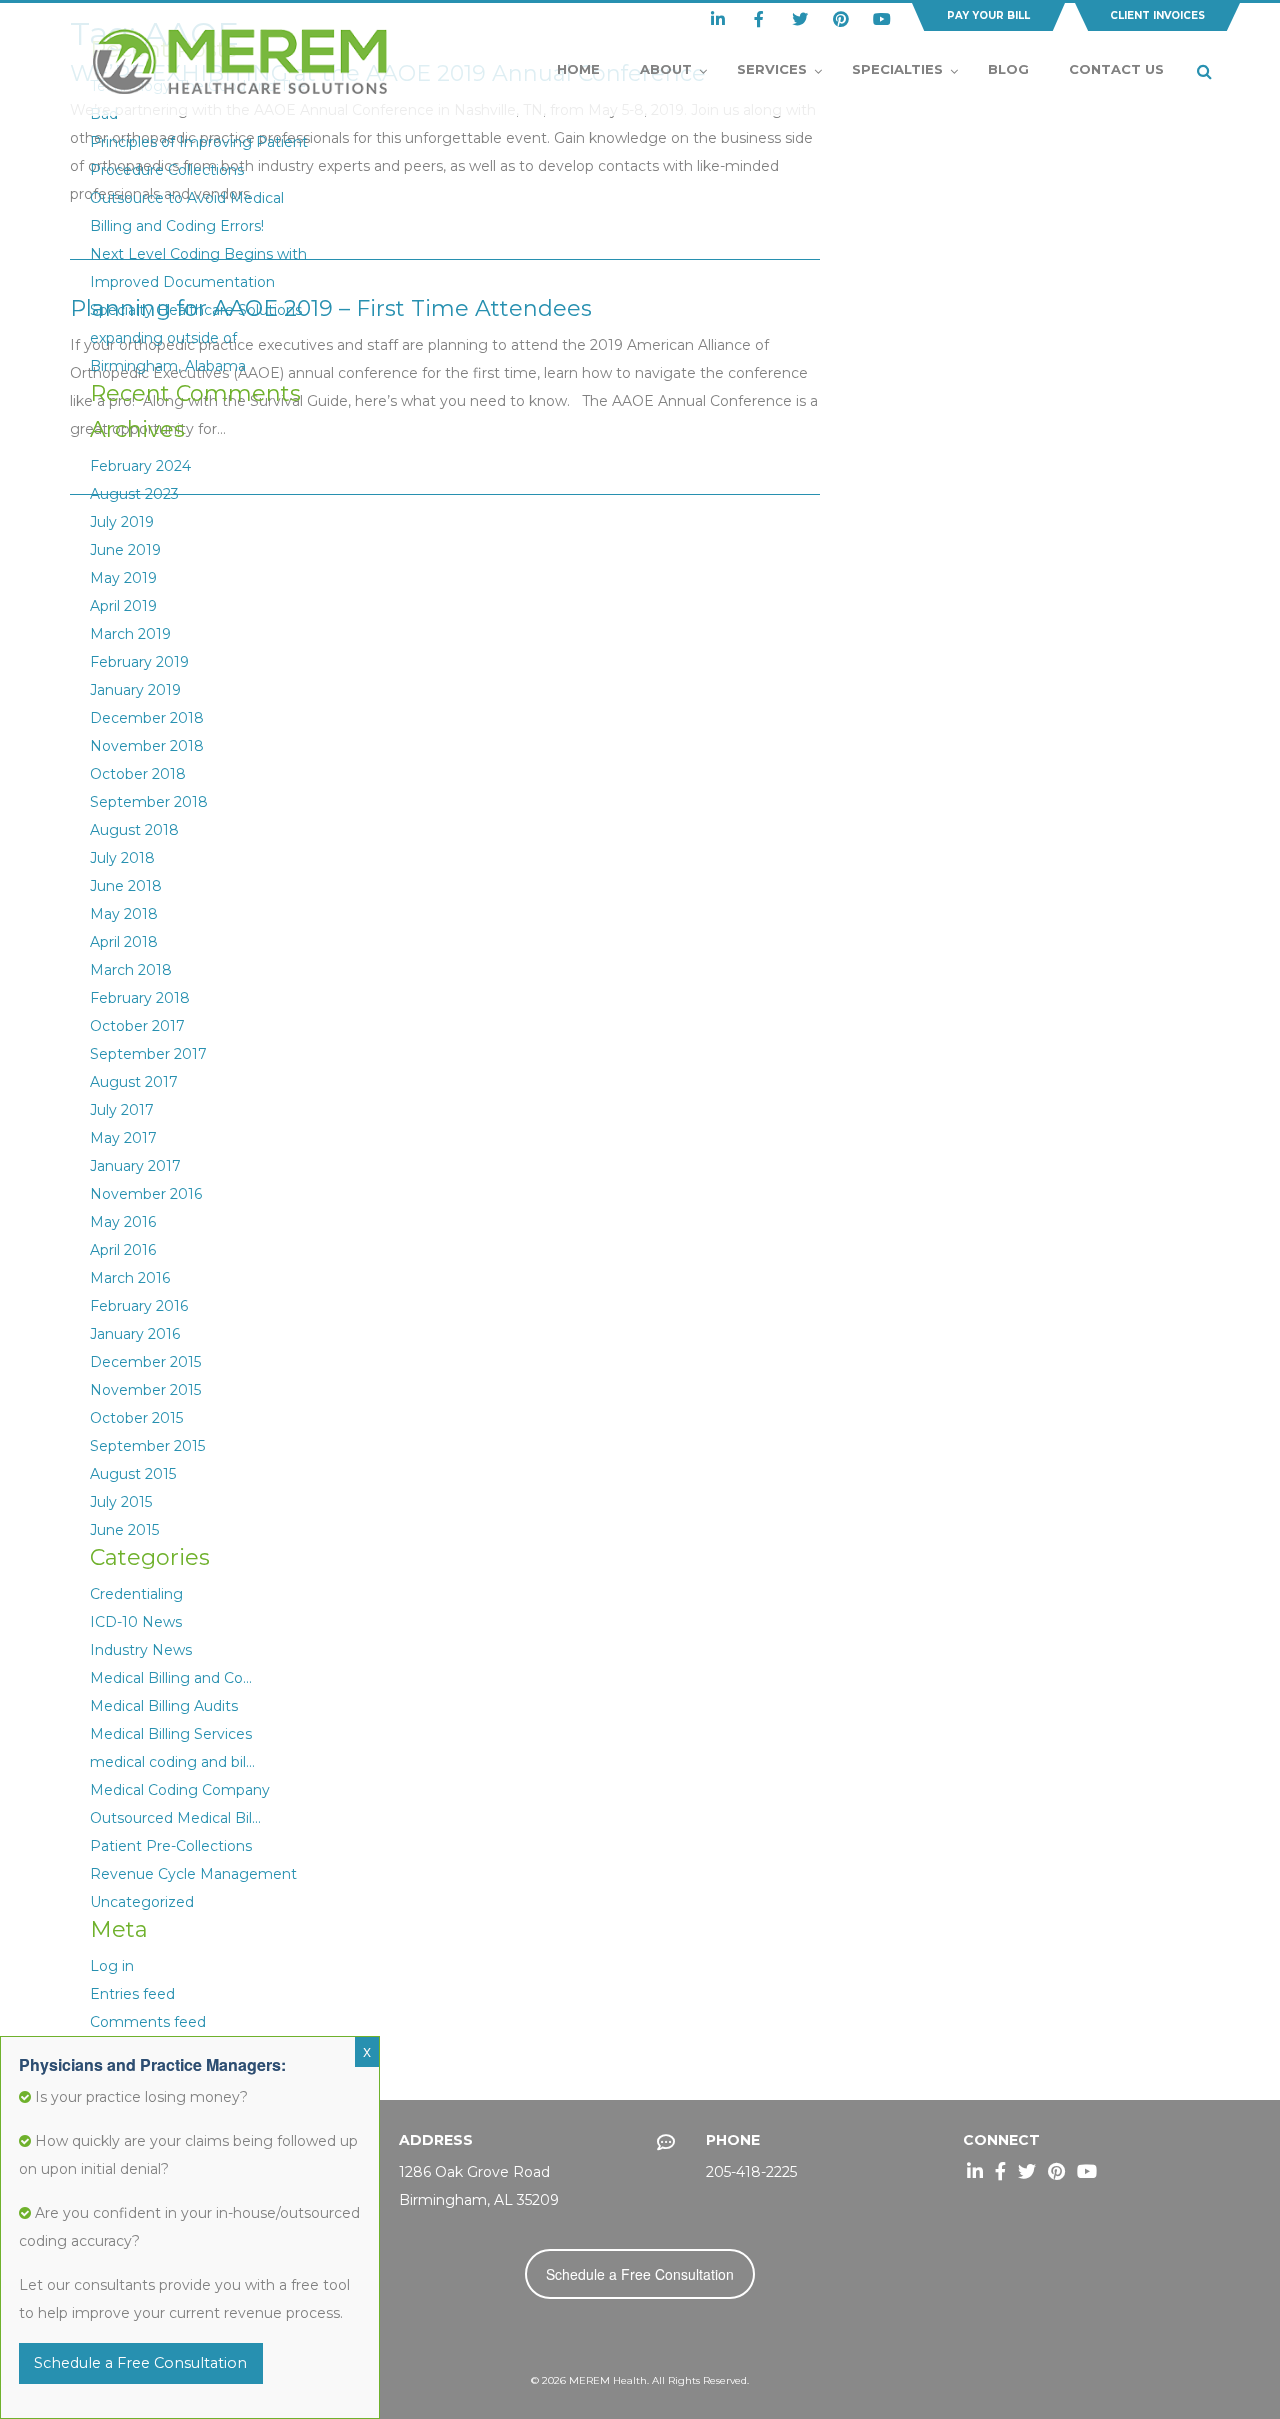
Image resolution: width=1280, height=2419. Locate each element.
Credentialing (136, 1594)
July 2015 (121, 1502)
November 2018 (147, 746)
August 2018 (134, 830)
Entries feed (132, 1994)
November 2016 (146, 1194)
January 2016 (135, 1334)
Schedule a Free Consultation (640, 2274)
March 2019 (130, 634)
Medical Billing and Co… (171, 1678)
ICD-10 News (136, 1622)
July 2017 (122, 1110)
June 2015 (124, 1530)
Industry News (141, 1650)
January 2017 (135, 1166)
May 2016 (123, 1222)
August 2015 (133, 1474)
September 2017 (148, 1054)
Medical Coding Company (180, 1790)
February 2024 (140, 466)
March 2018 (131, 970)
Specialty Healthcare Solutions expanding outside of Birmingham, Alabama (196, 338)
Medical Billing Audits (164, 1706)
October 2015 (136, 1418)
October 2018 (138, 774)
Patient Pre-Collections (171, 1846)
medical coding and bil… (172, 1762)
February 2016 (139, 1306)
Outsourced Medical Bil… (175, 1818)
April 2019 (123, 606)
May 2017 (123, 1138)
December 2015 (145, 1362)
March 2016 (130, 1278)
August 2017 (134, 1082)
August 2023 (134, 494)
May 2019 (123, 578)
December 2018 (147, 718)
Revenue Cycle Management (193, 1874)
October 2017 (137, 1026)
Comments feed (148, 2022)
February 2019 (139, 662)
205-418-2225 (751, 2172)
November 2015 (145, 1390)
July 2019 (122, 522)
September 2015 (147, 1446)
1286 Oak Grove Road (474, 2172)
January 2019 (135, 690)
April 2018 (124, 942)
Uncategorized (142, 1902)
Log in (112, 1966)
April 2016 (123, 1250)
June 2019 (125, 550)
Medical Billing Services (171, 1734)
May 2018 (124, 914)
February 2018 (140, 998)
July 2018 (122, 858)
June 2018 (126, 886)
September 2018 (149, 802)
